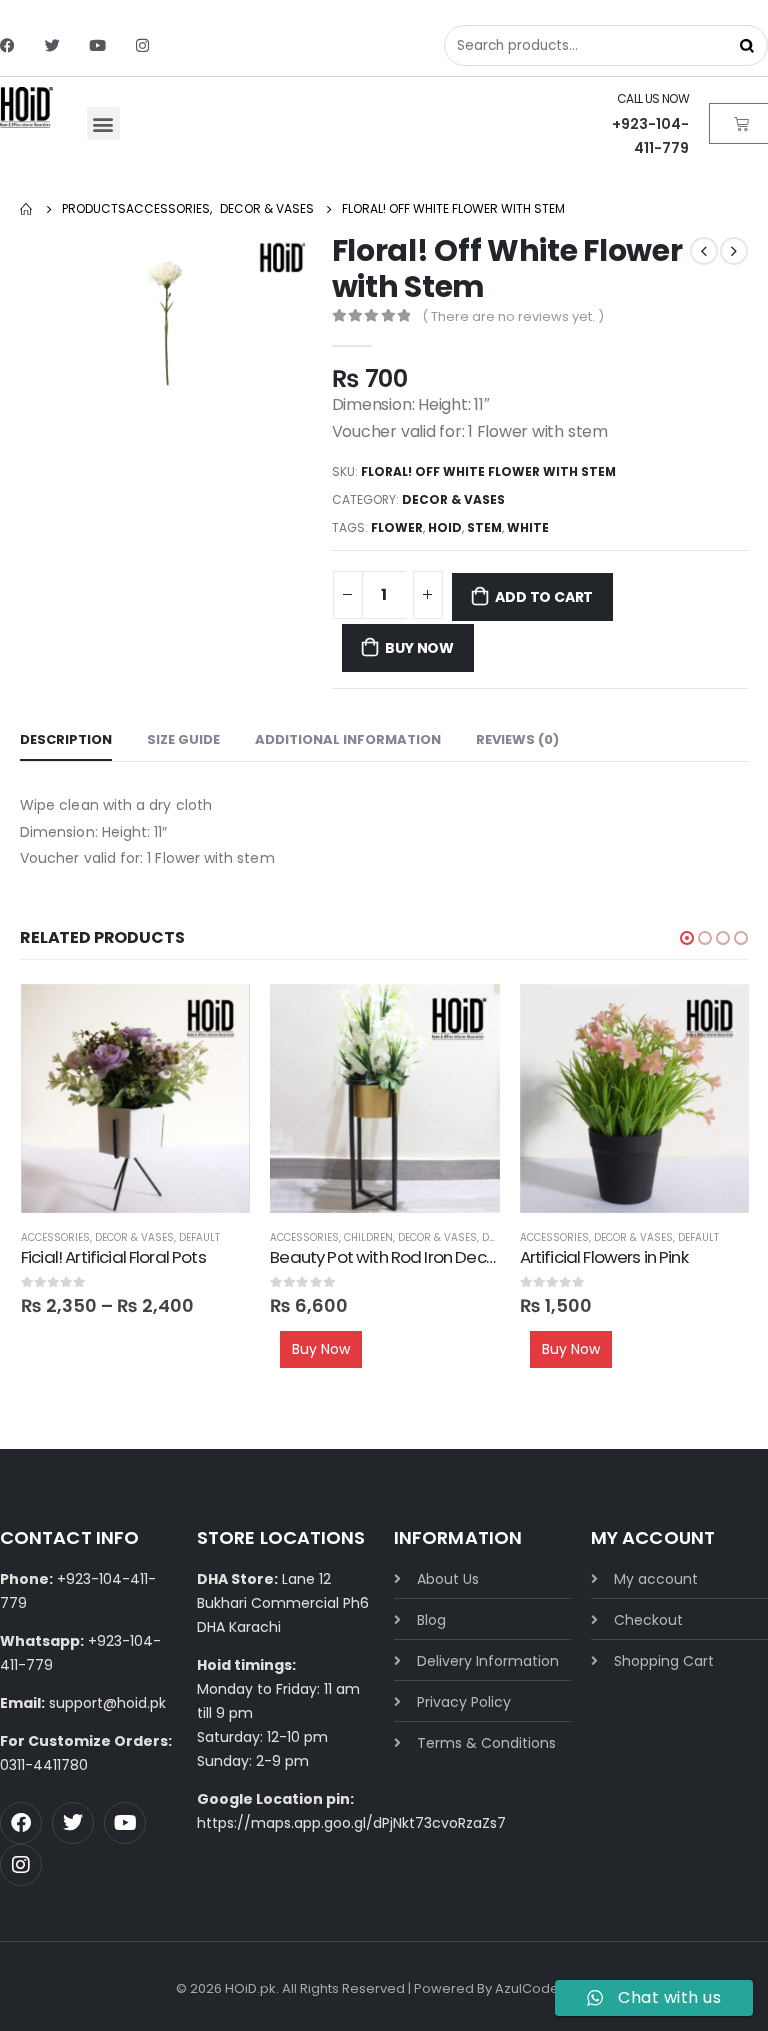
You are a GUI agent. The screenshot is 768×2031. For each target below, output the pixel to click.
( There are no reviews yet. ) (513, 316)
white (528, 527)
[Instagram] (142, 45)
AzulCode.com (543, 1988)
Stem (484, 527)
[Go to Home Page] (27, 209)
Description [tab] (66, 739)
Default (199, 1237)
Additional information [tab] (348, 739)
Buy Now (419, 648)
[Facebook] (7, 45)
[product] (135, 1098)
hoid (445, 527)
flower (397, 527)
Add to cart (544, 597)
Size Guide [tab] (183, 739)
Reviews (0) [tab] (517, 739)
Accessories (55, 1237)
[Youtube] (97, 45)
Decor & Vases (453, 499)
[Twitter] (52, 45)
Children (368, 1237)
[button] (103, 123)
